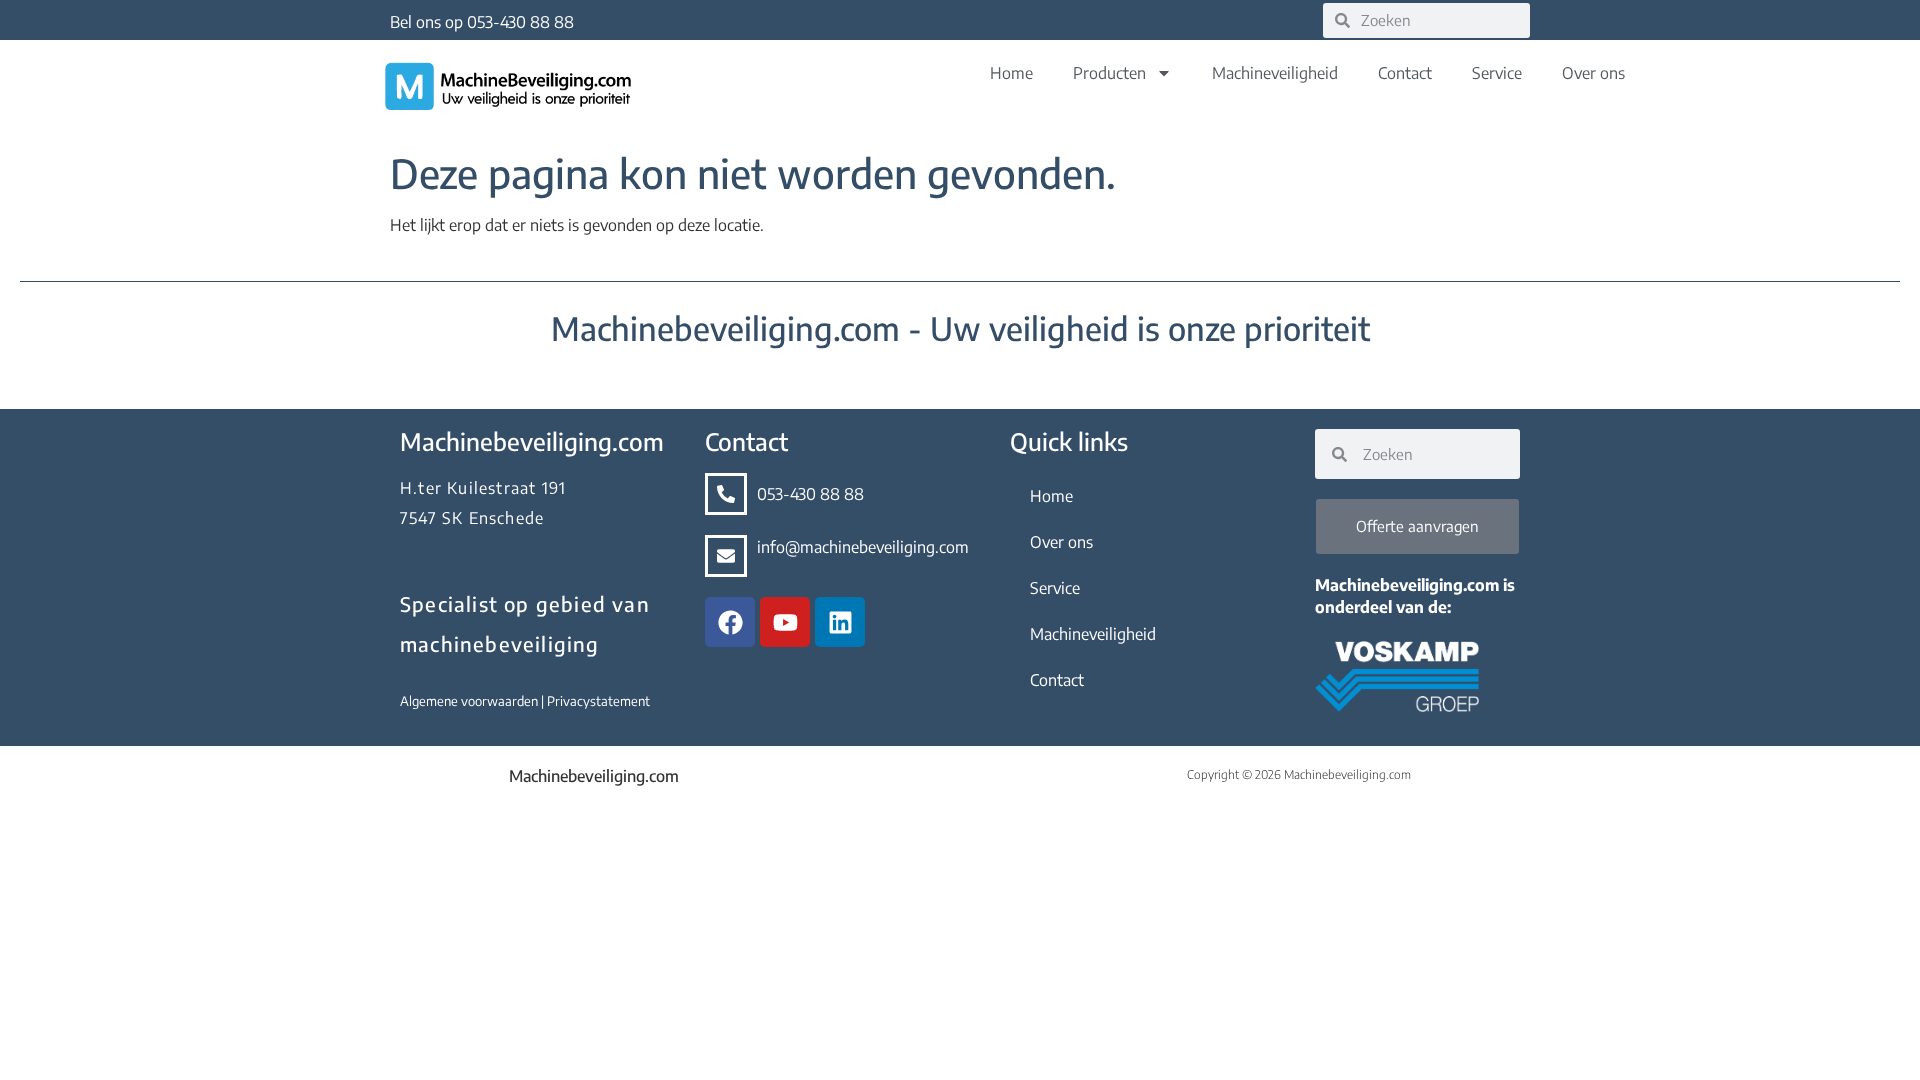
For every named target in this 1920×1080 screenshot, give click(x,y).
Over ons (1593, 73)
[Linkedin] (840, 622)
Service (1497, 73)
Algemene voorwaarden (470, 701)
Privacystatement (598, 701)
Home (1011, 73)
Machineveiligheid (1275, 73)
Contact (1405, 73)
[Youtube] (785, 622)
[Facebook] (730, 622)
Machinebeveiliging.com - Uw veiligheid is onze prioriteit (960, 328)
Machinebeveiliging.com (594, 776)
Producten (1109, 73)
